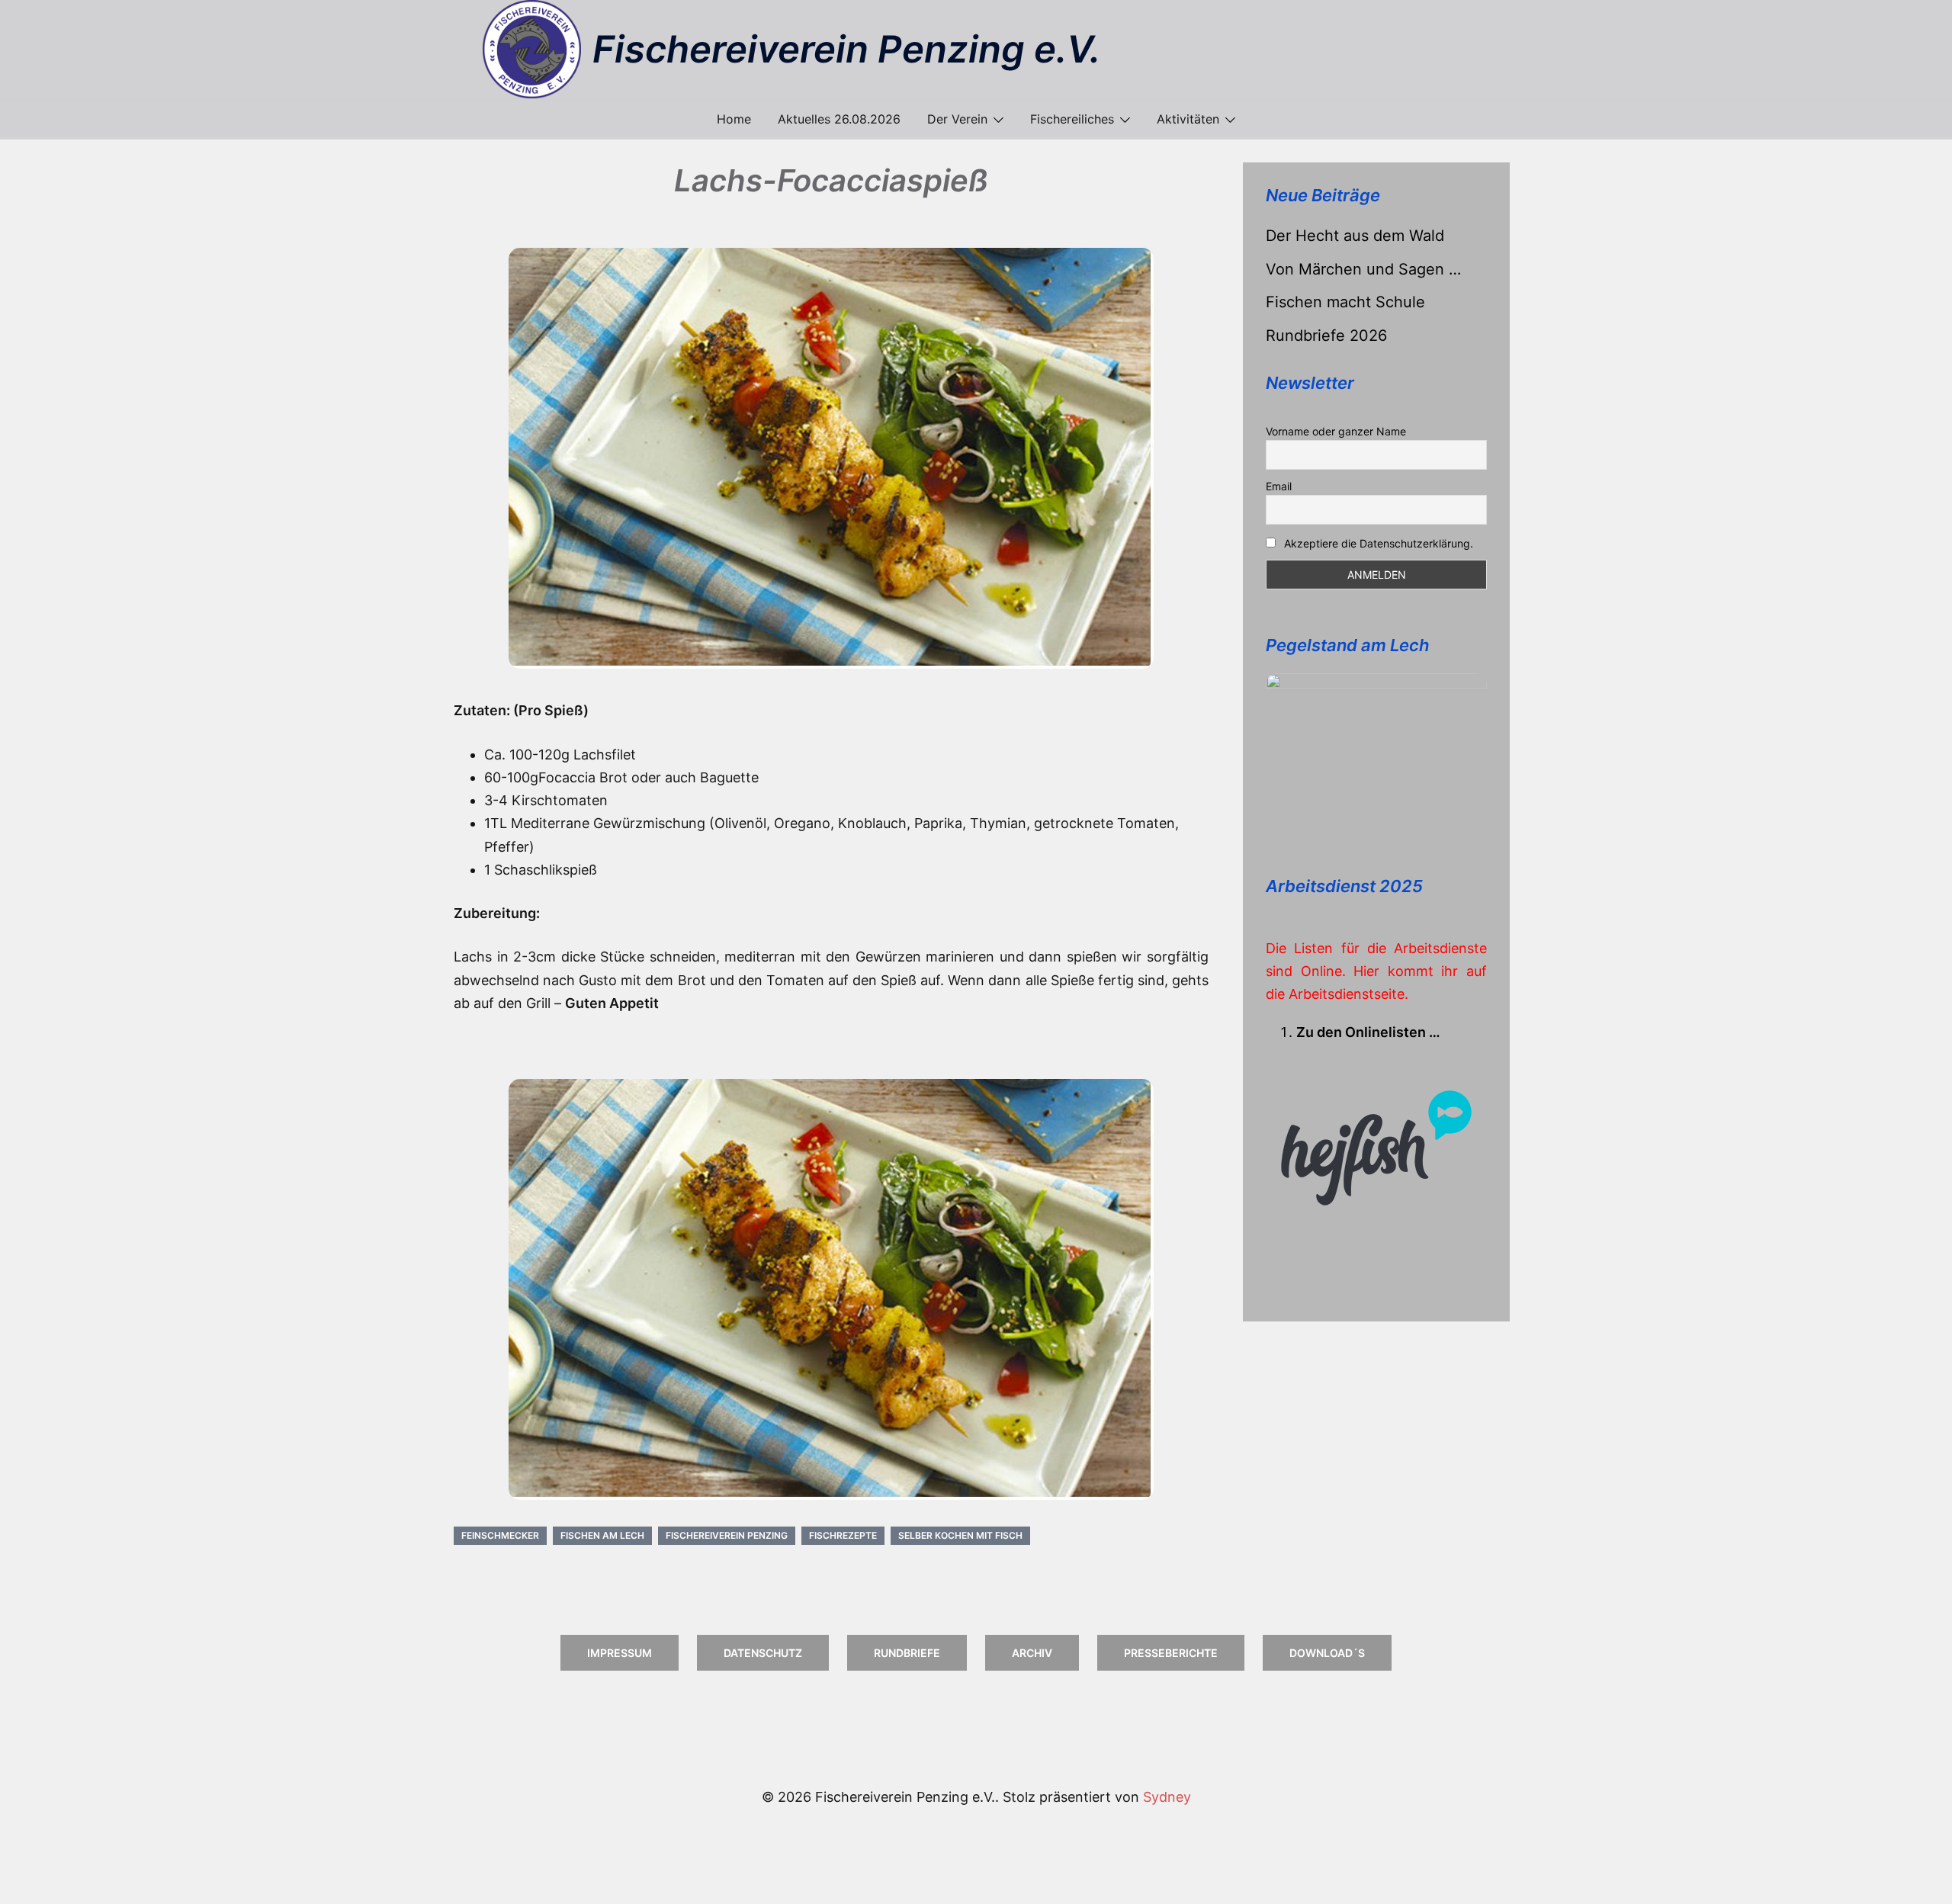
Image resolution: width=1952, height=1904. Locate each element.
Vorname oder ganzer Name (1336, 431)
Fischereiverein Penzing (727, 1535)
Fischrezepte (843, 1535)
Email (1279, 486)
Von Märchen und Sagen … (1363, 269)
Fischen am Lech (602, 1535)
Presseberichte (1171, 1653)
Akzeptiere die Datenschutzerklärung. (1379, 543)
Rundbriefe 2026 (1326, 336)
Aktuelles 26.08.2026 (839, 119)
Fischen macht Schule (1345, 302)
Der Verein (957, 119)
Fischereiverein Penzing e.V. (846, 49)
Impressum (620, 1653)
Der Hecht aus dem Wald (1355, 236)
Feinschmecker (500, 1535)
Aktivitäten (1188, 119)
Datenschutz (763, 1653)
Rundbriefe (907, 1653)
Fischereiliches (1072, 119)
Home (734, 119)
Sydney (1167, 1797)
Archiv (1032, 1653)
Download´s (1327, 1653)
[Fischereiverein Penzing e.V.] (532, 49)
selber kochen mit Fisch (960, 1535)
